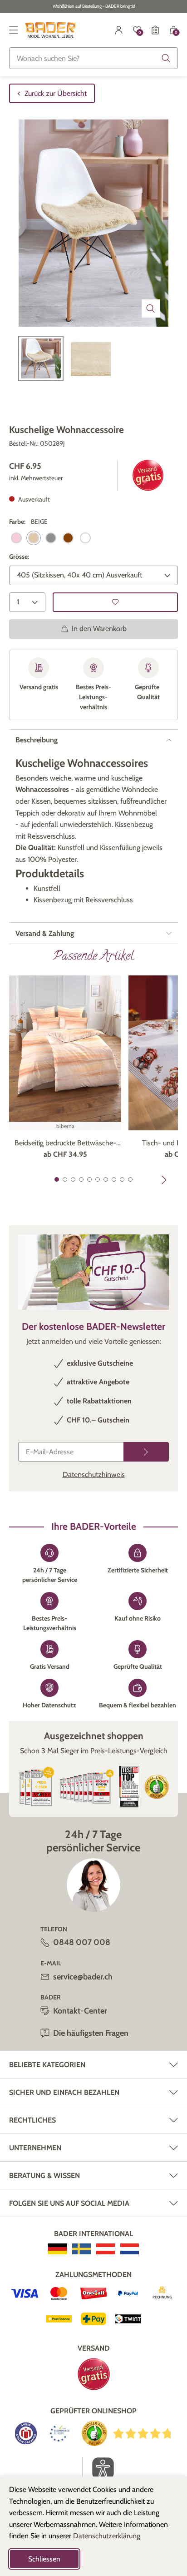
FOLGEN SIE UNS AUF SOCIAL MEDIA (69, 2203)
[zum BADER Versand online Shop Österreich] (106, 2249)
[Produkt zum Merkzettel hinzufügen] (115, 602)
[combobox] (93, 58)
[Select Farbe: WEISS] (85, 538)
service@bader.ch (83, 1977)
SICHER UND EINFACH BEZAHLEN (64, 2092)
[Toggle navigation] (14, 30)
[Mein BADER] (119, 30)
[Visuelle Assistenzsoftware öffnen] (98, 2468)
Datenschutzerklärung (107, 2536)
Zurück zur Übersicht (56, 93)
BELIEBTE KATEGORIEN (47, 2065)
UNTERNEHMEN (35, 2148)
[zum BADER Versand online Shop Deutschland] (57, 2249)
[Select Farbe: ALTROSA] (16, 538)
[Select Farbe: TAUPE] (68, 538)
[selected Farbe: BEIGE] (34, 538)
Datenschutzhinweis (94, 1474)
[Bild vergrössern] (151, 308)
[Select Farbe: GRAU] (51, 538)
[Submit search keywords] (166, 58)
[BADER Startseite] (51, 30)
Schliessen (44, 2559)
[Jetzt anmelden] (146, 1452)
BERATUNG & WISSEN (44, 2176)
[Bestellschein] (155, 30)
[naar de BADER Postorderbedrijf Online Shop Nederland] (130, 2249)
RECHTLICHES (32, 2120)
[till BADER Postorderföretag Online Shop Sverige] (81, 2249)
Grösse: (19, 557)
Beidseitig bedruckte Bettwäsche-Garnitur (65, 1144)
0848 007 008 (82, 1942)
